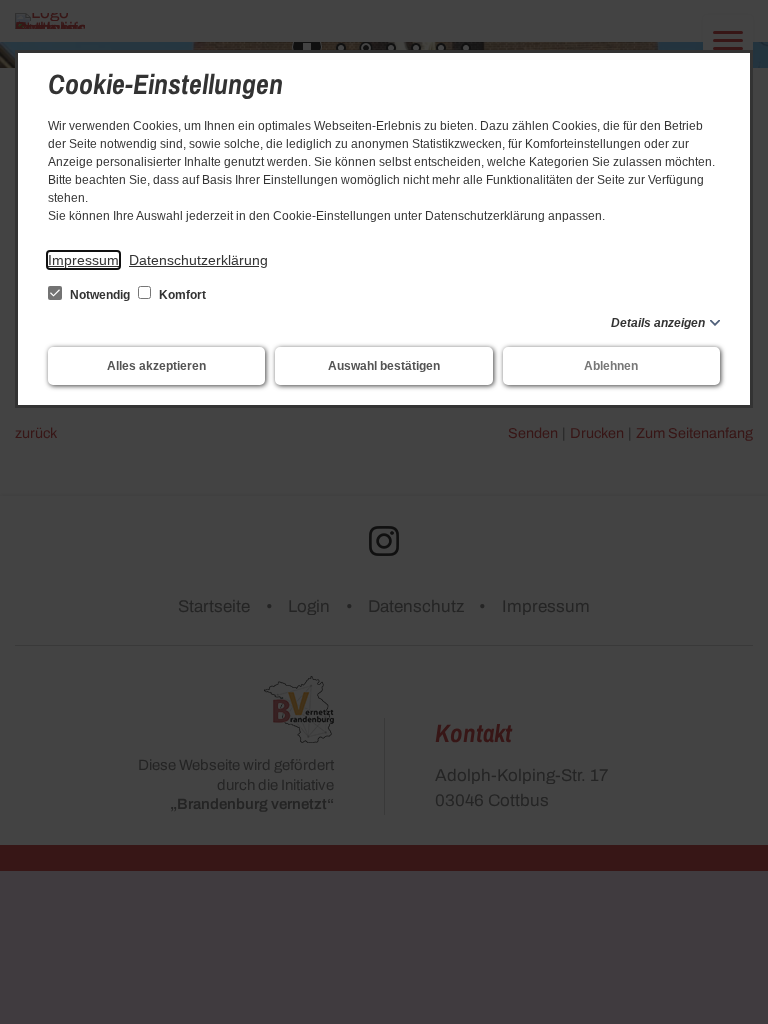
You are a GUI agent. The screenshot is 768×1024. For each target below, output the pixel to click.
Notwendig (100, 295)
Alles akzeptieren (156, 366)
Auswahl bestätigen (384, 366)
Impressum (83, 260)
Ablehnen (611, 366)
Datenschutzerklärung (198, 260)
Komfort (181, 295)
